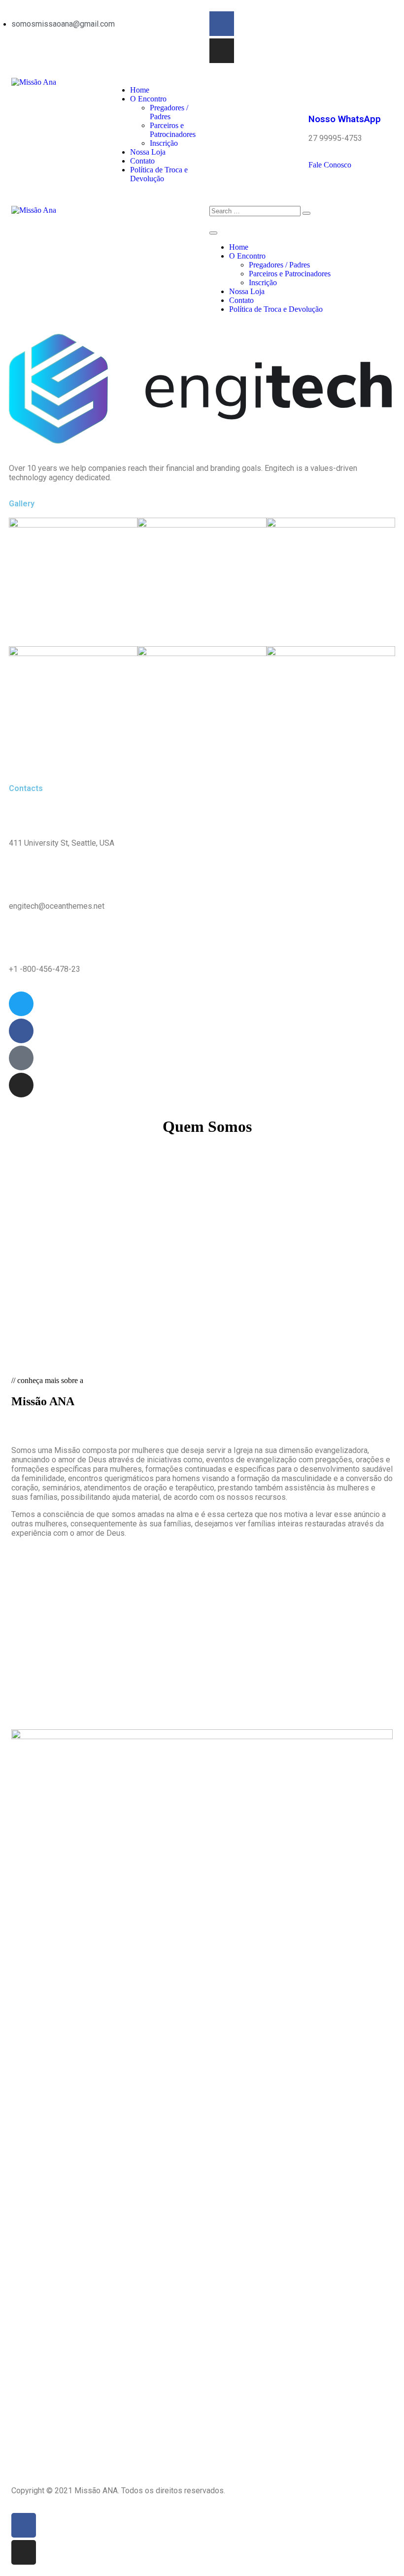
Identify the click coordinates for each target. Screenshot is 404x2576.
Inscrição (164, 143)
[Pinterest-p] (21, 1058)
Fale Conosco (330, 165)
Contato (142, 161)
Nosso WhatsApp (345, 119)
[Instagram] (222, 51)
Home (140, 90)
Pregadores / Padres (169, 112)
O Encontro (148, 99)
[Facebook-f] (222, 24)
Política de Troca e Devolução (159, 174)
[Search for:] (255, 211)
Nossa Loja (148, 152)
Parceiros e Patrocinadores (173, 130)
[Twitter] (21, 1004)
